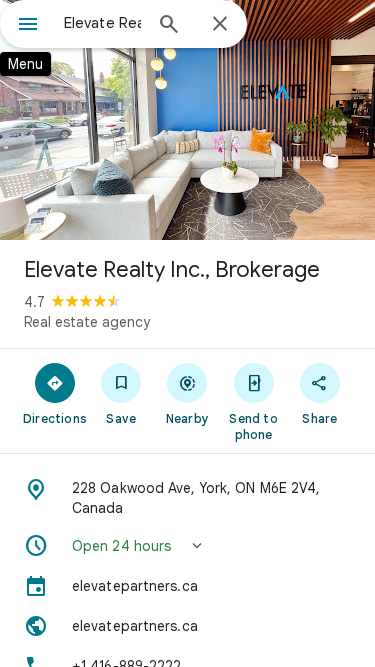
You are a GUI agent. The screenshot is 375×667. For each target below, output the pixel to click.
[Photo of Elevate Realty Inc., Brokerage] (187, 120)
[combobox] (102, 23)
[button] (187, 546)
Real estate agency (87, 322)
